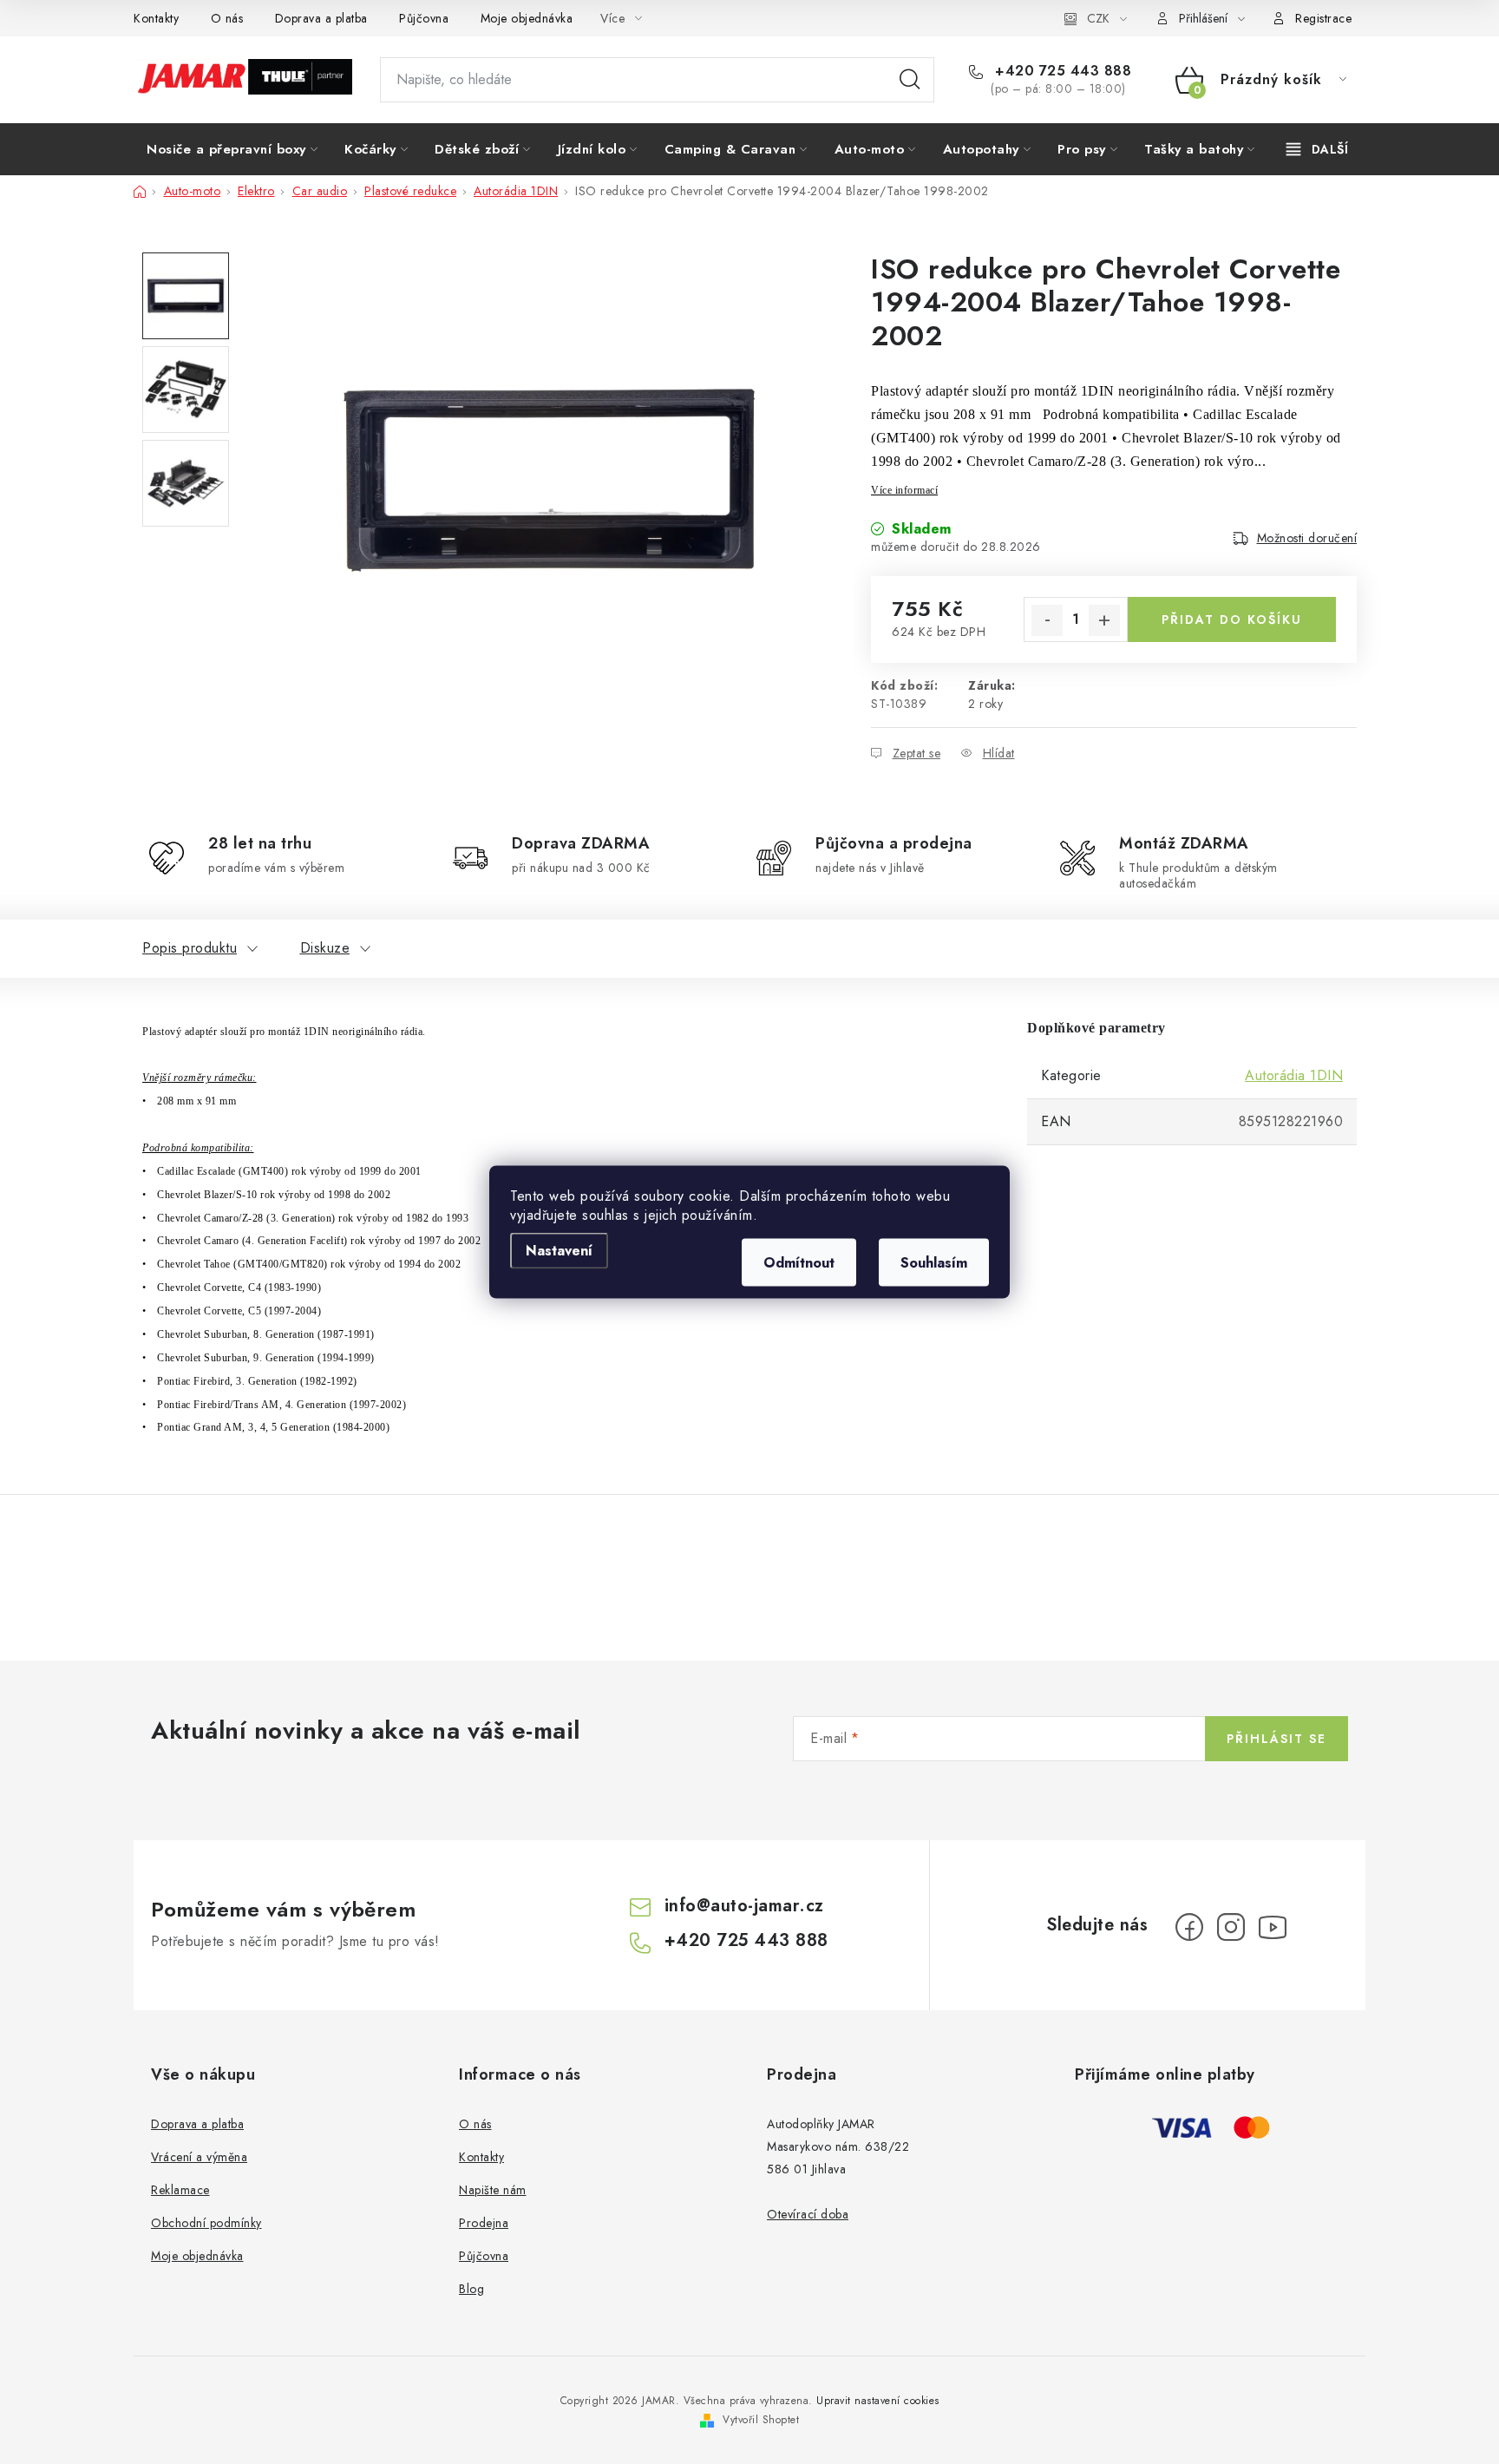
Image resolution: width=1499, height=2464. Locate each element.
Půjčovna (424, 18)
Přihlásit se (1276, 1739)
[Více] (1317, 149)
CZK (1098, 18)
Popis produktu (190, 948)
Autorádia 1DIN (1294, 1075)
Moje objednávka (527, 18)
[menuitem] (232, 149)
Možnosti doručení (1307, 538)
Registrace (1323, 18)
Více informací (904, 490)
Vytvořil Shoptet (761, 2420)
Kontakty (156, 18)
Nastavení (559, 1251)
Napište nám (493, 2190)
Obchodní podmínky (206, 2223)
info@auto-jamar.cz (744, 1906)
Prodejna (484, 2223)
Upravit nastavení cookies (878, 2401)
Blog (471, 2289)
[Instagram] (1231, 1927)
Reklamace (180, 2190)
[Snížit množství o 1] (1047, 620)
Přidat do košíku (1232, 619)
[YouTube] (1273, 1927)
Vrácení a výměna (199, 2157)
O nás (227, 18)
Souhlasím (934, 1263)
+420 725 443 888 (1061, 71)
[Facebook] (1189, 1927)
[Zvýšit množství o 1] (1104, 620)
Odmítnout (799, 1263)
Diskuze (325, 948)
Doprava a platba (321, 18)
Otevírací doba (808, 2214)
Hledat (910, 80)
